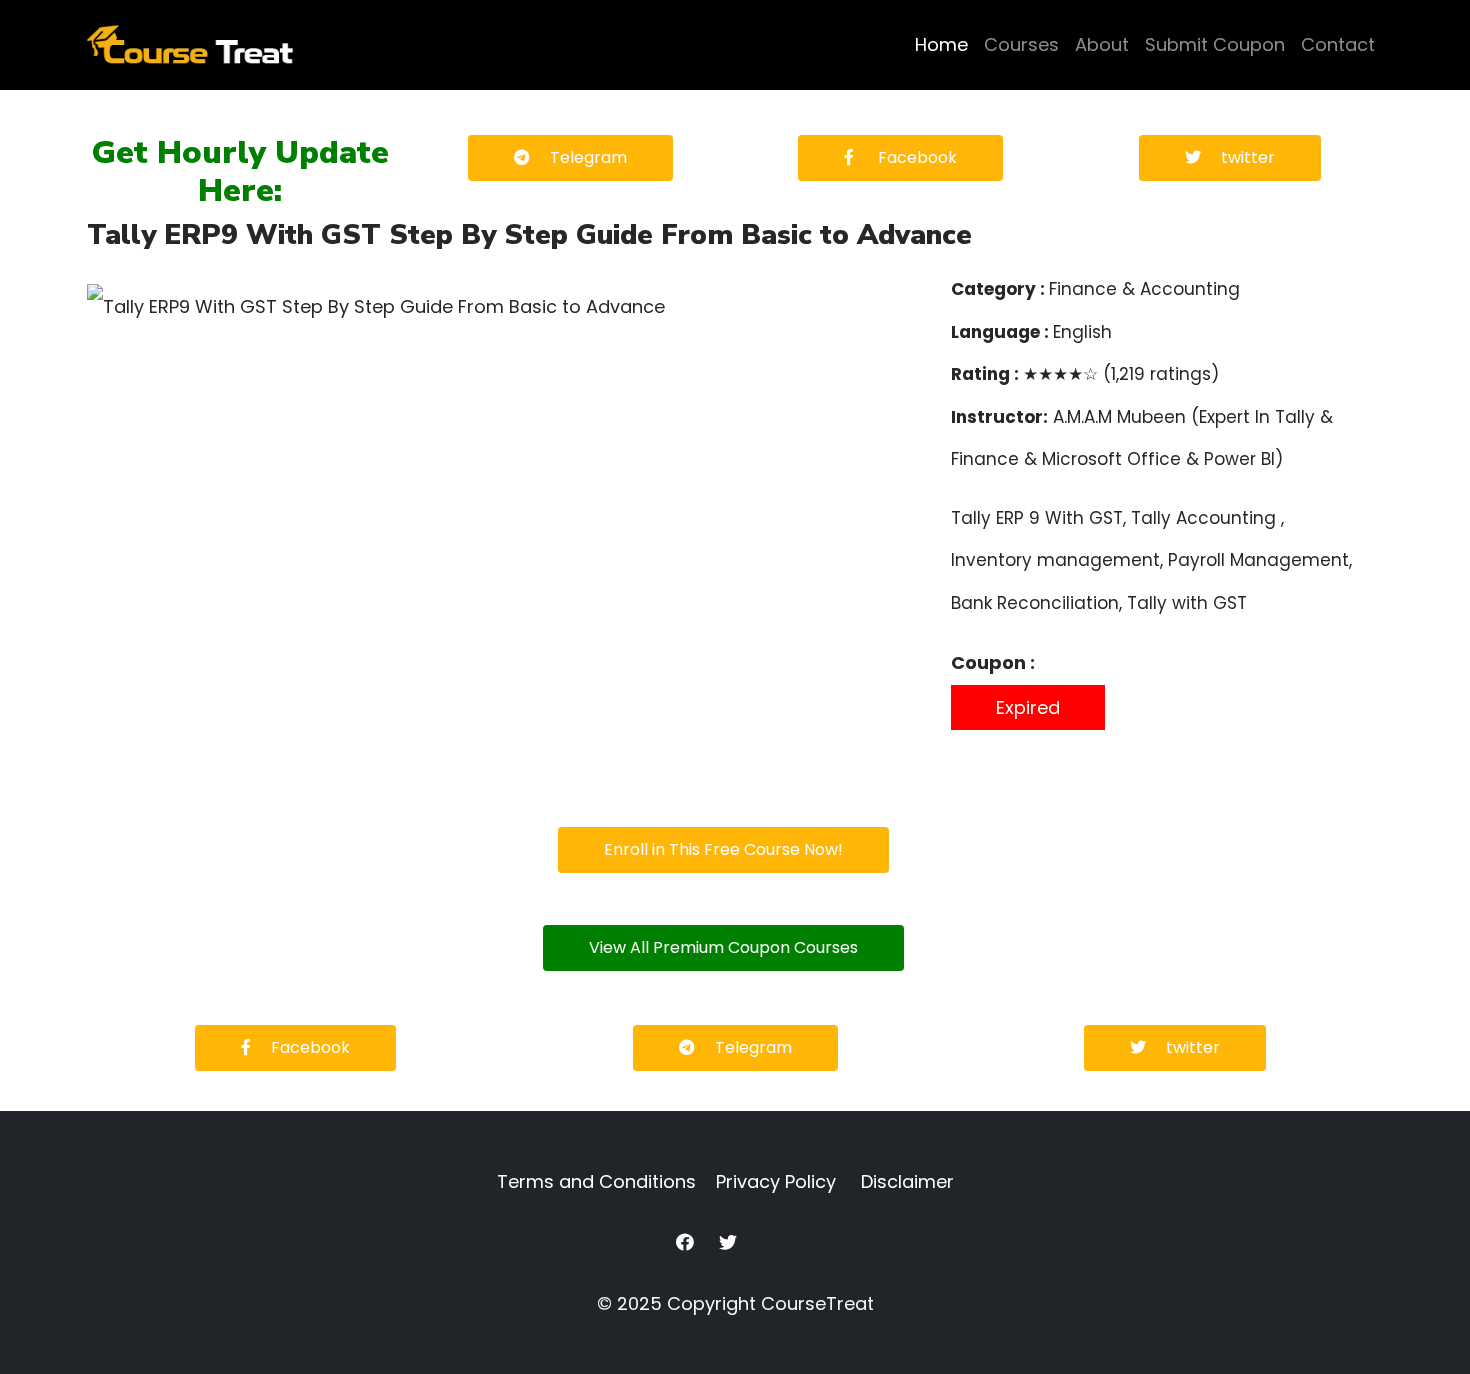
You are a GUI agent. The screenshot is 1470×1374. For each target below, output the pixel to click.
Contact (1338, 44)
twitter (1248, 157)
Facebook (915, 157)
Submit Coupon (1215, 44)
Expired (1028, 707)
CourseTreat (817, 1303)
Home (941, 44)
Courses (1021, 44)
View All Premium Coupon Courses (723, 947)
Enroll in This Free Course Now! (723, 849)
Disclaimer (907, 1181)
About (1102, 44)
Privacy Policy (776, 1181)
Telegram (588, 157)
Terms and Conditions (596, 1181)
